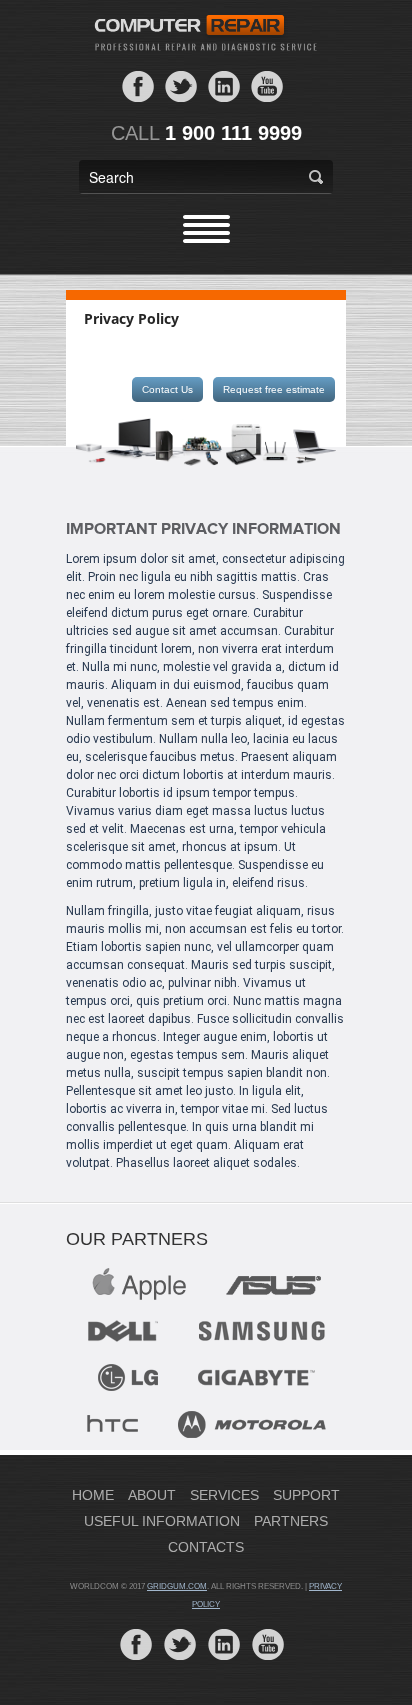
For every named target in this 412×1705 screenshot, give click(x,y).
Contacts (206, 1547)
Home (93, 1495)
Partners (291, 1521)
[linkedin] (224, 85)
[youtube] (267, 85)
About (152, 1495)
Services (224, 1495)
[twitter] (181, 85)
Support (306, 1495)
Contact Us (167, 389)
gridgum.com (177, 1586)
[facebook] (138, 85)
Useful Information (162, 1521)
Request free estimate (274, 389)
